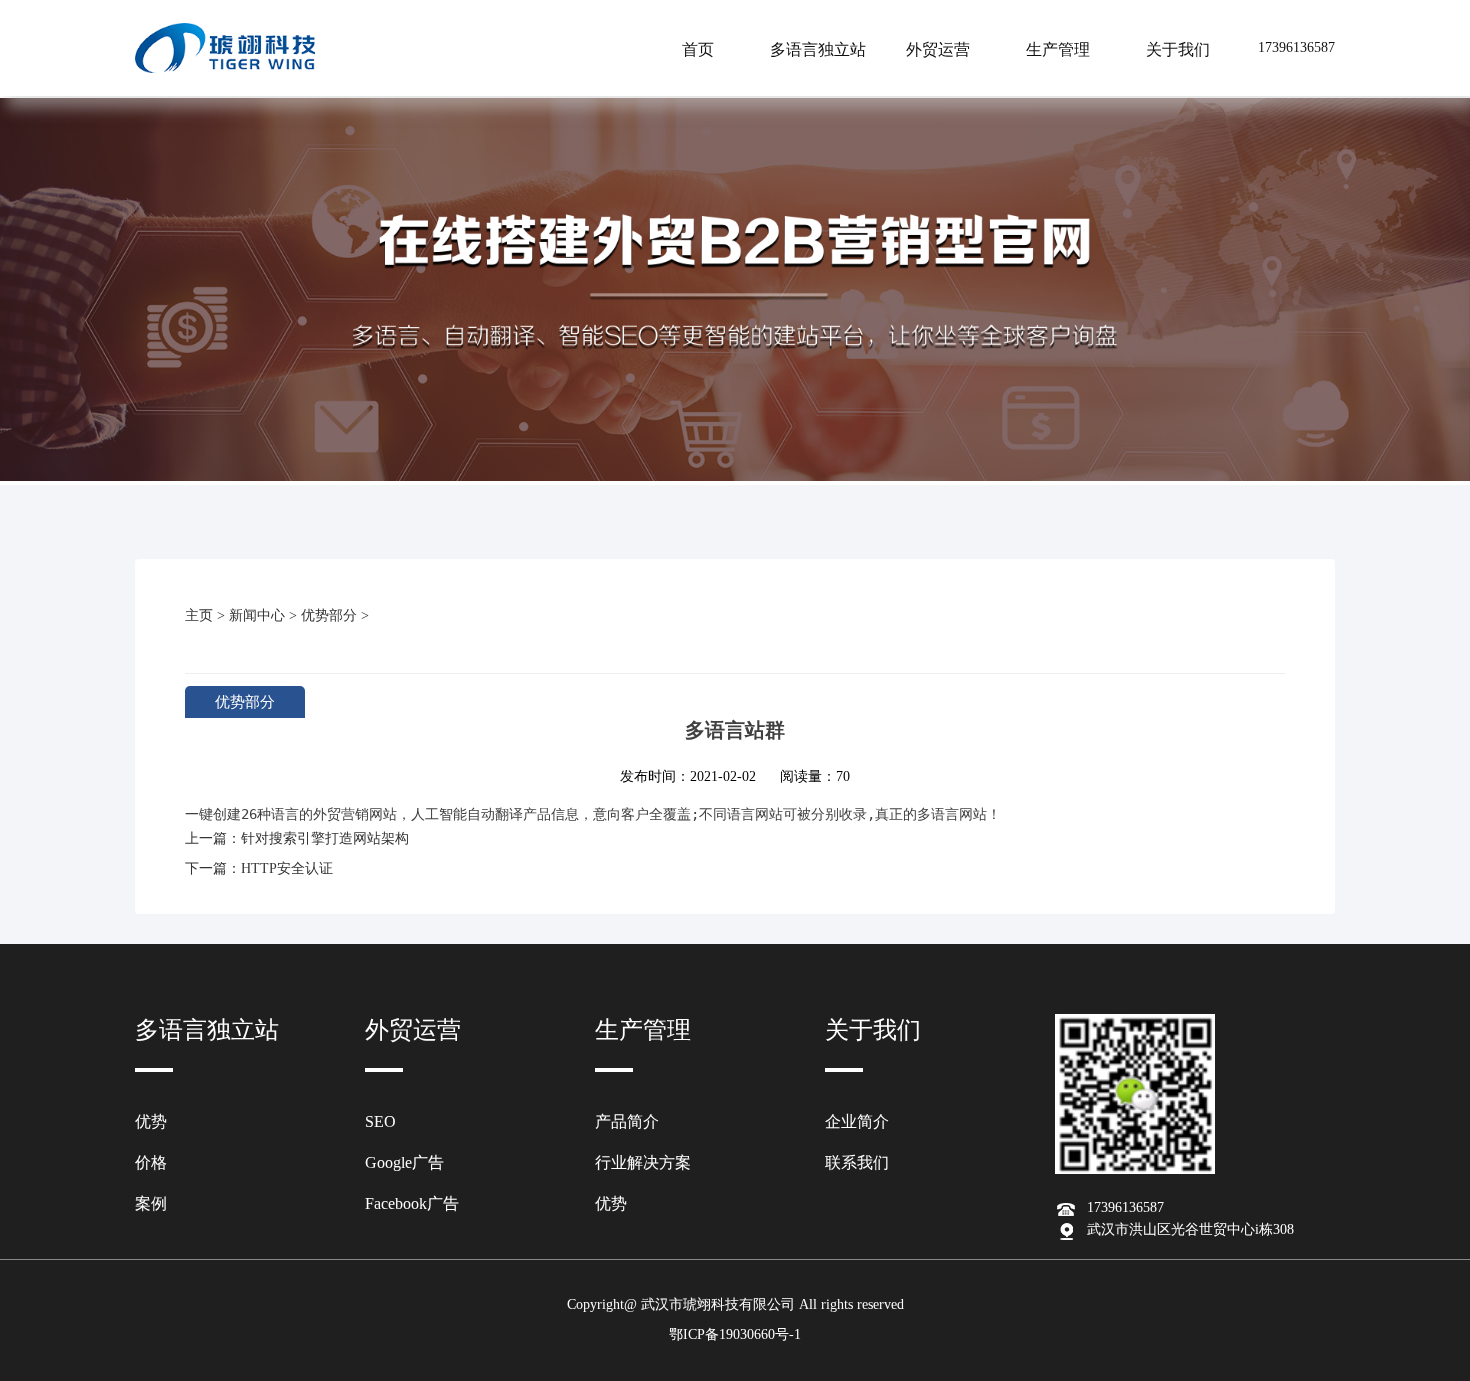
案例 (151, 1203)
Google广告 (404, 1162)
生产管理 (1058, 49)
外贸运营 (938, 49)
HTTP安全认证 (287, 868)
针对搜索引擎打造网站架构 (325, 838)
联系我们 (857, 1162)
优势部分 (329, 615)
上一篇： (213, 838)
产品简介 (627, 1121)
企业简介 (857, 1121)
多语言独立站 (818, 49)
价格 (151, 1162)
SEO (380, 1121)
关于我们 (1178, 49)
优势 (151, 1121)
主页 (199, 615)
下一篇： (213, 868)
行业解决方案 (643, 1162)
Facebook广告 (412, 1203)
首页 (698, 49)
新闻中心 (257, 615)
